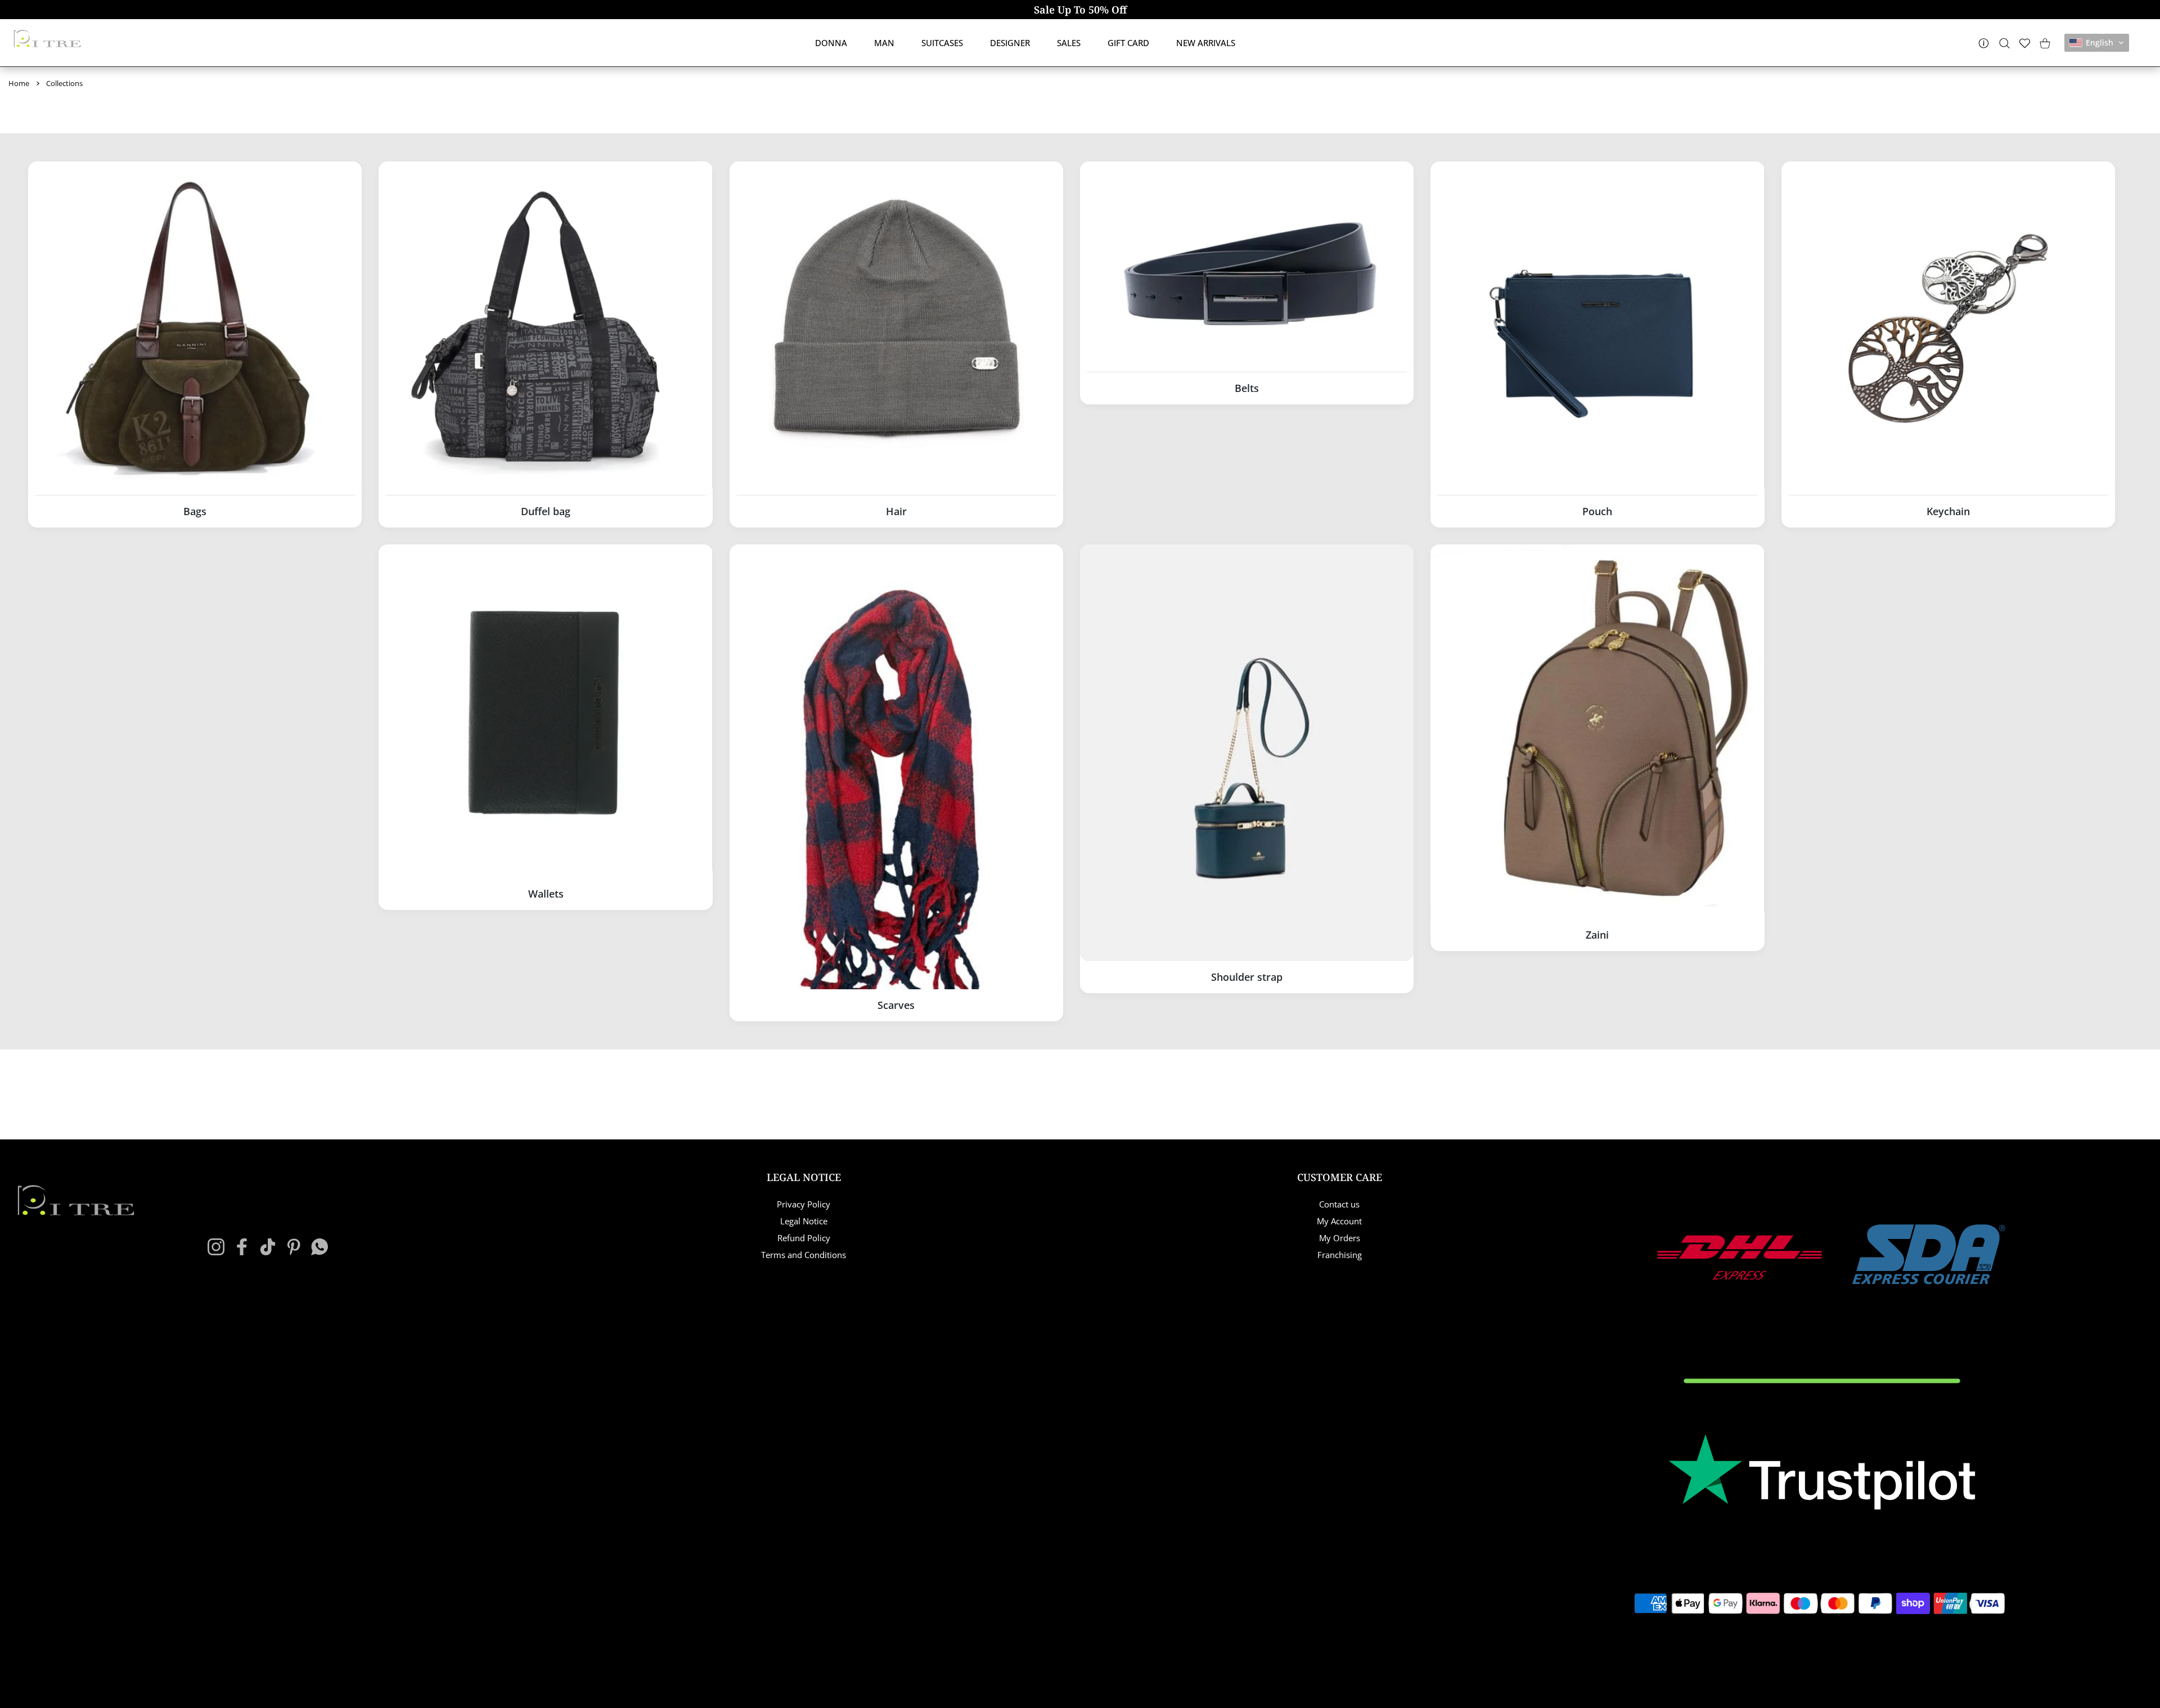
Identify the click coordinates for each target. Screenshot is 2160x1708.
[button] (2097, 43)
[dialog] (2004, 43)
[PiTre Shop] (47, 39)
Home (19, 83)
